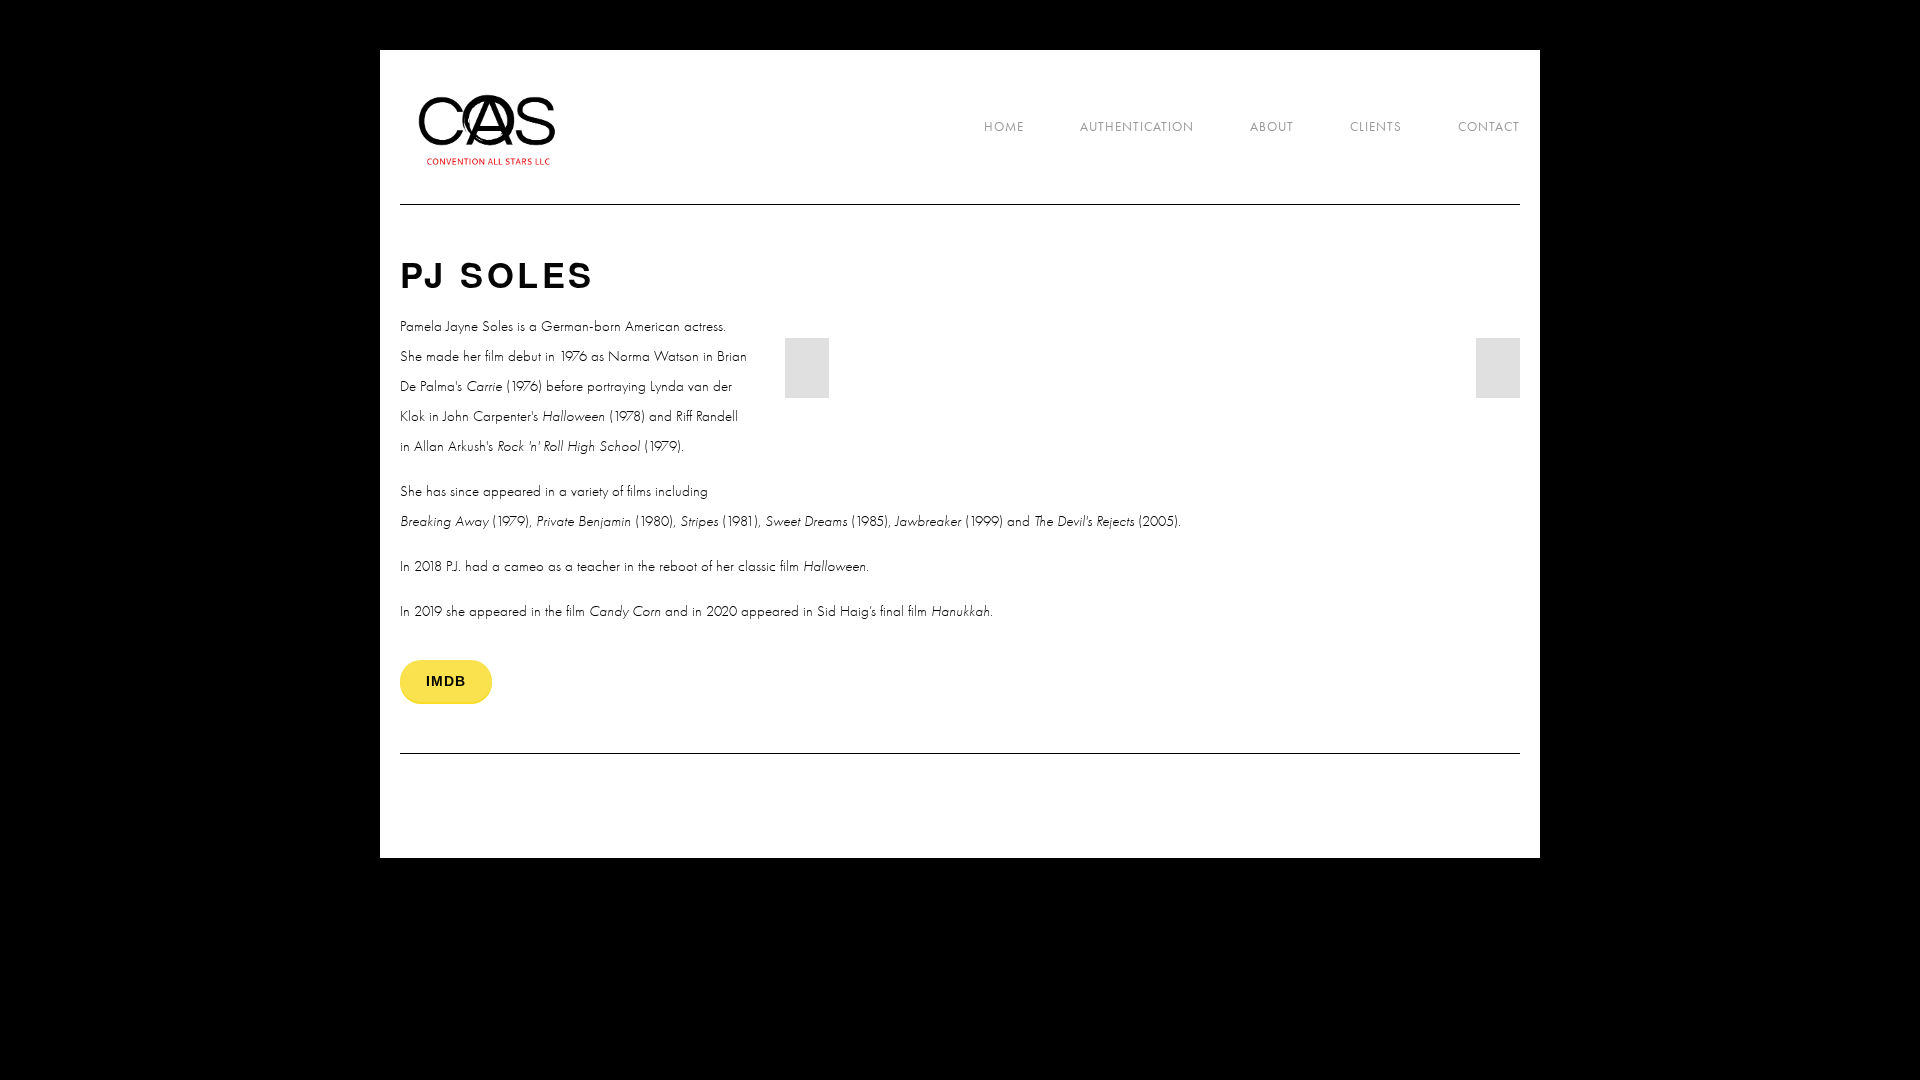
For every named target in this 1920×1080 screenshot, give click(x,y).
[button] (807, 368)
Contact (1489, 126)
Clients (1376, 126)
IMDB (446, 681)
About (1272, 126)
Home (1004, 126)
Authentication (1137, 126)
